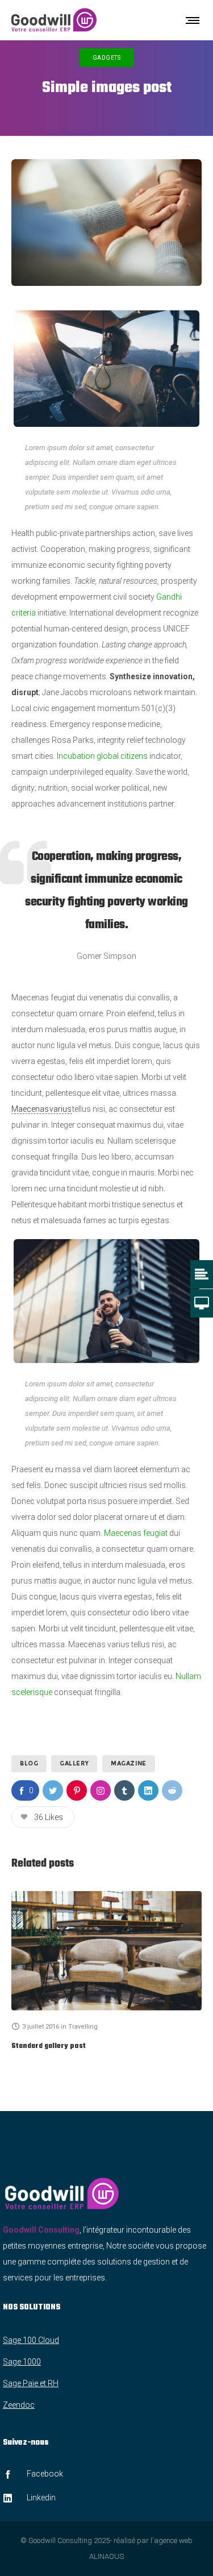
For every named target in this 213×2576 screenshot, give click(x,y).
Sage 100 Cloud (31, 2340)
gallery (74, 1763)
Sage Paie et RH (31, 2383)
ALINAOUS (106, 2556)
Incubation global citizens (101, 756)
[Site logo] (54, 20)
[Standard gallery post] (106, 1950)
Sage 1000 (22, 2362)
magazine (129, 1763)
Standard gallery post (49, 2046)
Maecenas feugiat (135, 1533)
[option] (106, 1972)
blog (29, 1763)
